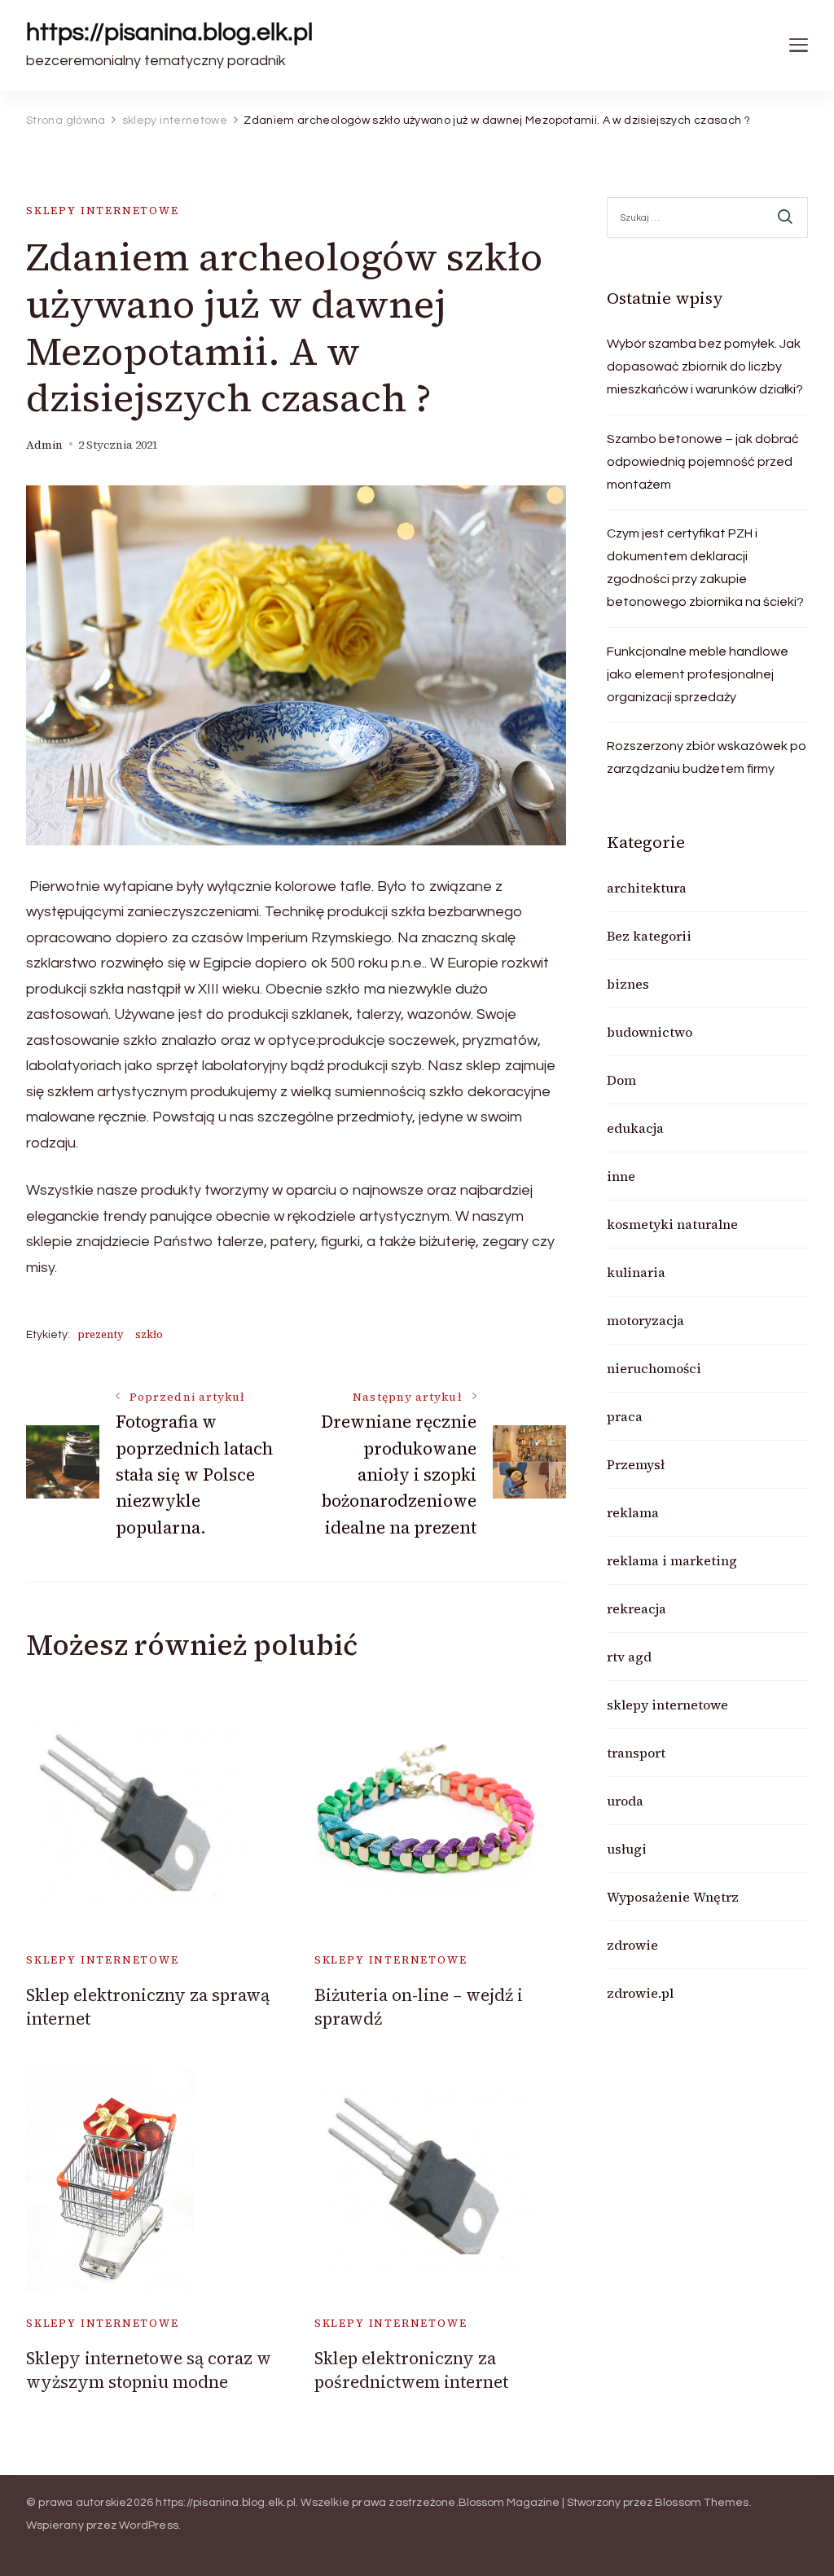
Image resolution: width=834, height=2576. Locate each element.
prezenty (101, 1334)
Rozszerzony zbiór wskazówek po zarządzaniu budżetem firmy (707, 757)
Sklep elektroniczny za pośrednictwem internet (411, 2370)
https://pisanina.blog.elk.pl (169, 32)
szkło (149, 1334)
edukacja (635, 1128)
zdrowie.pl (640, 1993)
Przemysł (636, 1464)
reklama (633, 1512)
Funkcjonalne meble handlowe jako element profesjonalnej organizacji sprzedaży (698, 674)
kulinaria (636, 1272)
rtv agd (629, 1657)
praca (625, 1416)
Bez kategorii (649, 936)
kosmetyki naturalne (672, 1224)
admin (44, 445)
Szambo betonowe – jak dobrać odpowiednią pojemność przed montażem (703, 462)
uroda (625, 1801)
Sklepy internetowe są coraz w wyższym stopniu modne (149, 2370)
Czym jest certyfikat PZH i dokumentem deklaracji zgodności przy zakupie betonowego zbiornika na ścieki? (705, 568)
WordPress (149, 2526)
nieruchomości (654, 1368)
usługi (627, 1849)
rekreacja (636, 1608)
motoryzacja (645, 1320)
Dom (621, 1080)
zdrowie (632, 1945)
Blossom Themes (702, 2503)
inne (621, 1176)
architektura (647, 888)
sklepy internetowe (103, 211)
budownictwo (650, 1032)
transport (636, 1753)
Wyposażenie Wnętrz (673, 1897)
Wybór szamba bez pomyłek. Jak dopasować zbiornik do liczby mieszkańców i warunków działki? (705, 366)
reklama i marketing (672, 1560)
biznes (628, 984)
